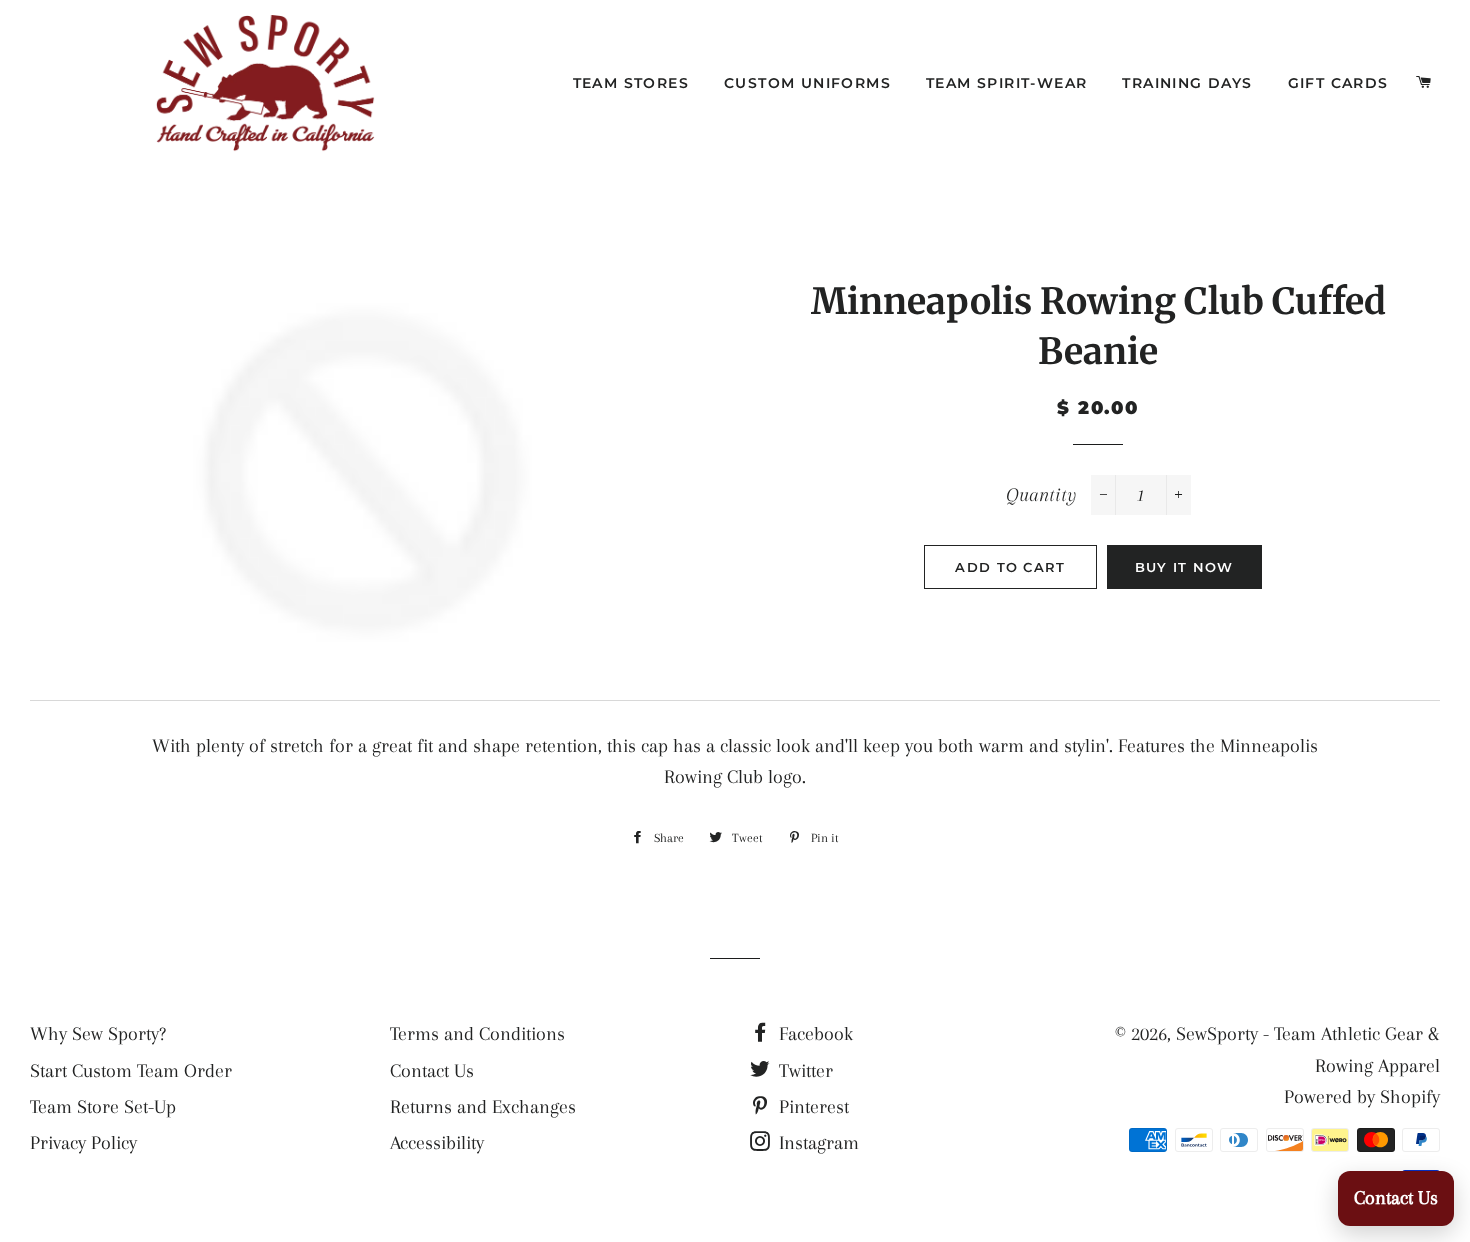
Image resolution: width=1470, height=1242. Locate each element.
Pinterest (811, 1107)
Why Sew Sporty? (98, 1034)
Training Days (1187, 83)
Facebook (813, 1034)
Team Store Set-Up (103, 1107)
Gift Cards (1338, 83)
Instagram (816, 1143)
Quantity (1041, 495)
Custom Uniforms (807, 83)
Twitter (803, 1071)
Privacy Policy (83, 1143)
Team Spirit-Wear (1006, 83)
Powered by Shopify (1362, 1097)
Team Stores (631, 83)
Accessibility (437, 1143)
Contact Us (432, 1071)
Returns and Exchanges (483, 1107)
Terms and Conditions (477, 1034)
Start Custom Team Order (131, 1071)
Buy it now (1184, 567)
